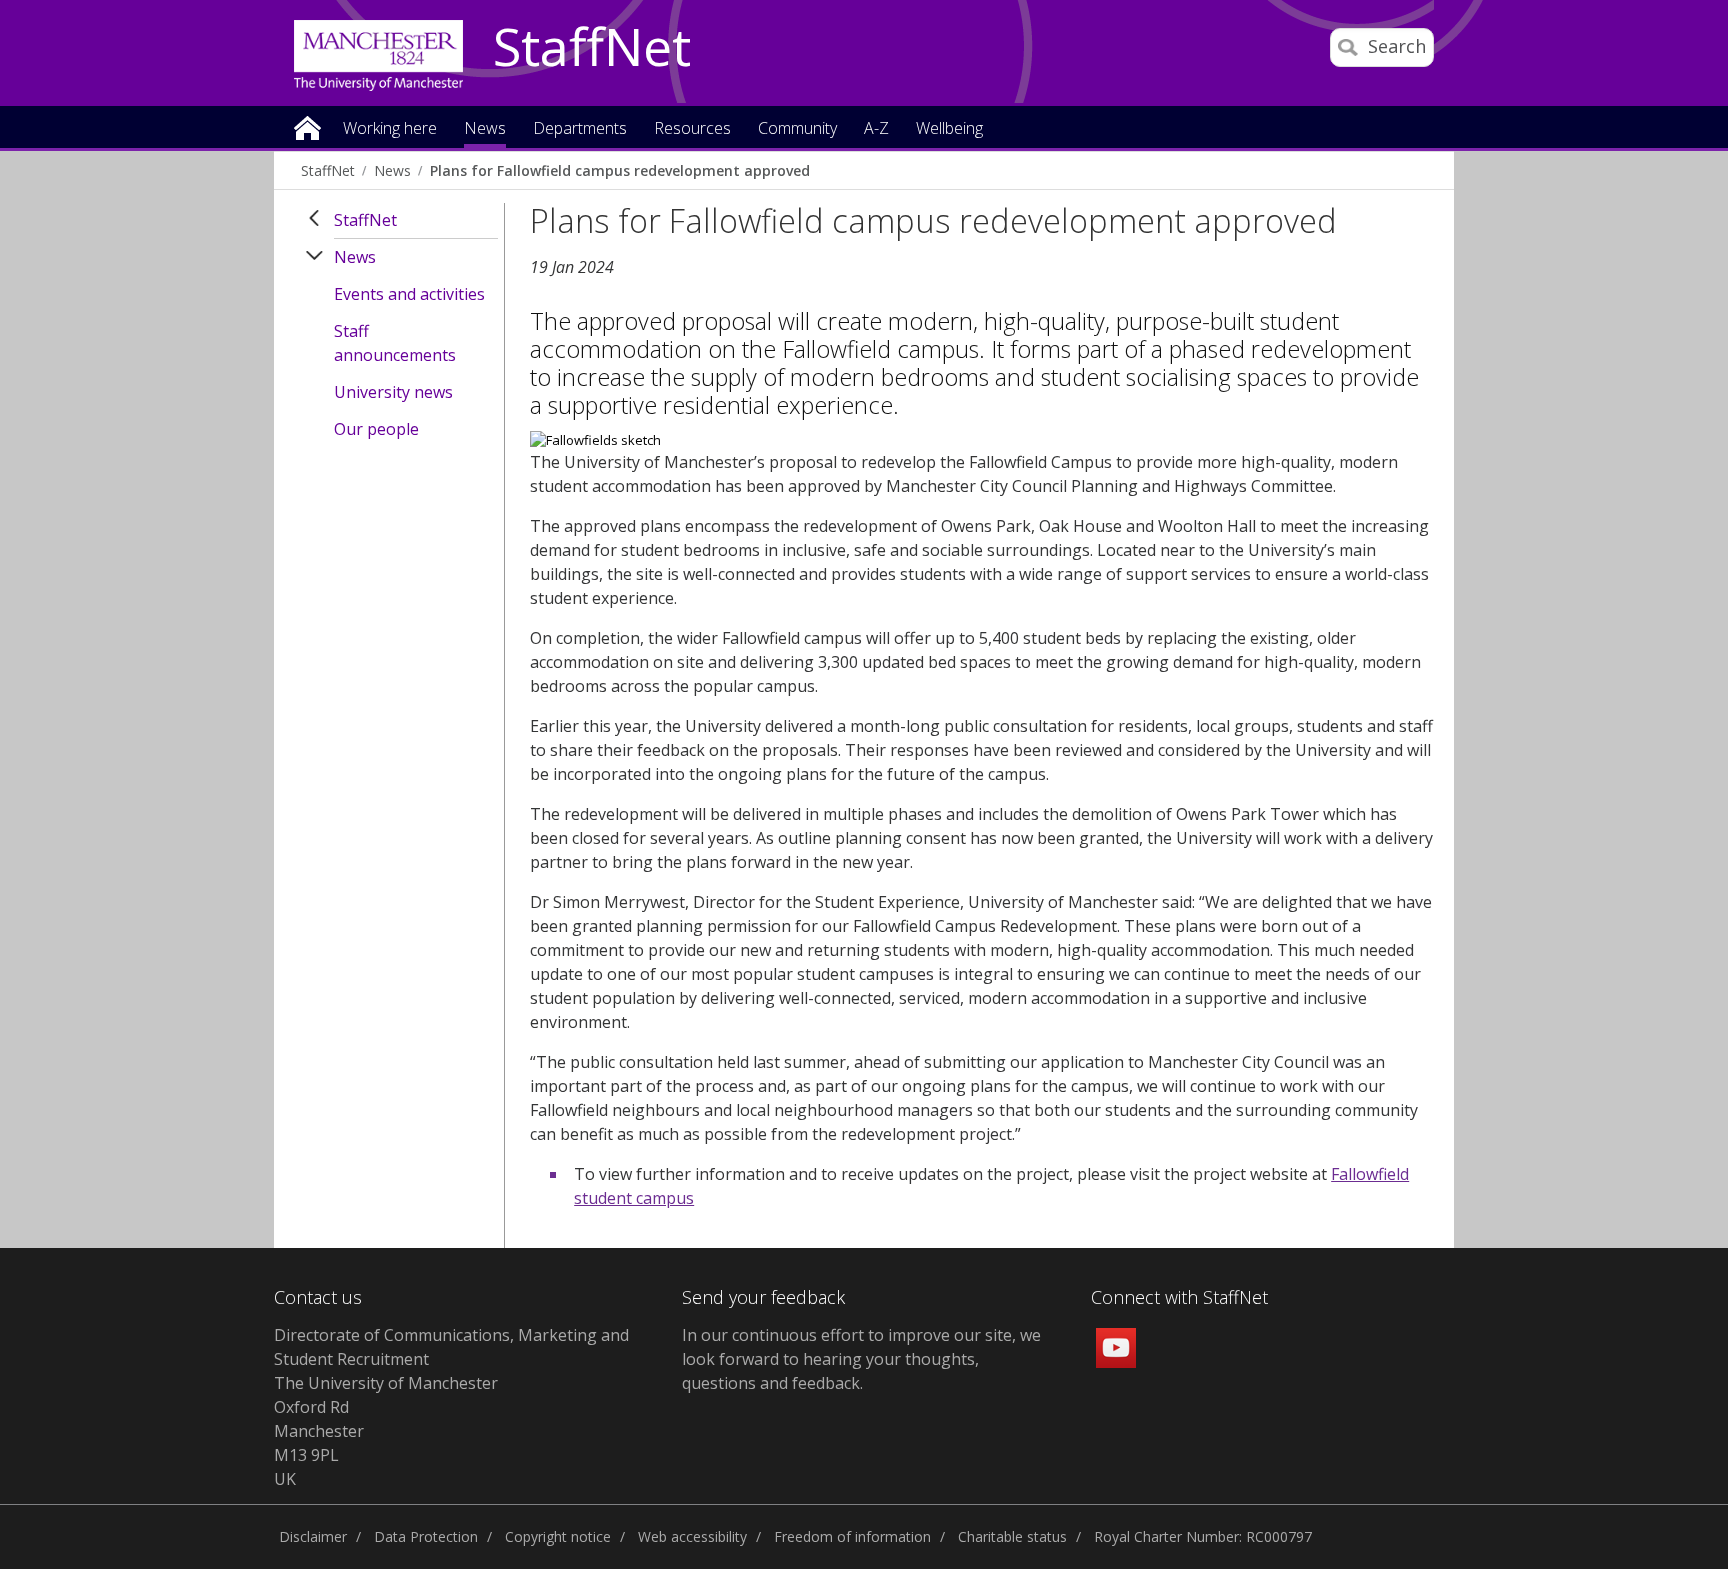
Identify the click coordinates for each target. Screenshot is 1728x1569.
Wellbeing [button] (949, 129)
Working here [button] (390, 129)
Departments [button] (580, 129)
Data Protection (426, 1536)
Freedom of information (852, 1536)
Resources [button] (692, 129)
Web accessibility (692, 1536)
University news (393, 392)
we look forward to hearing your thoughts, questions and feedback (861, 1359)
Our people (376, 429)
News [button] (485, 129)
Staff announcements (395, 343)
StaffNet (592, 48)
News (392, 170)
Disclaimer (313, 1536)
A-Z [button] (876, 129)
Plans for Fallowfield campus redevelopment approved (620, 170)
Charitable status (1012, 1536)
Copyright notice (558, 1536)
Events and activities (409, 294)
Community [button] (797, 129)
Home (307, 126)
